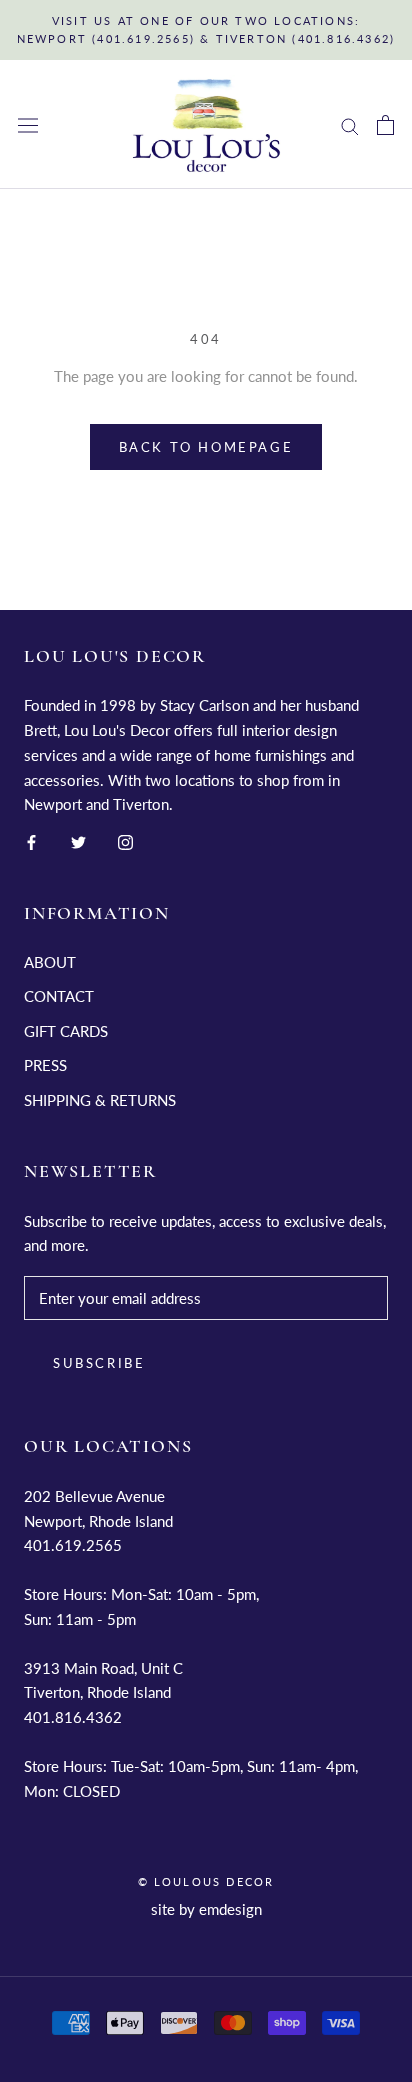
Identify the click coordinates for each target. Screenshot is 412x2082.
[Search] (350, 125)
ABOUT (50, 962)
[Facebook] (31, 840)
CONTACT (59, 996)
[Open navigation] (28, 125)
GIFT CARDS (66, 1031)
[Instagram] (125, 840)
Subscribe (99, 1363)
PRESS (45, 1065)
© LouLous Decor (206, 1881)
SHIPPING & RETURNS (100, 1100)
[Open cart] (385, 125)
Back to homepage (206, 447)
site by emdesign (206, 1909)
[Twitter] (78, 840)
